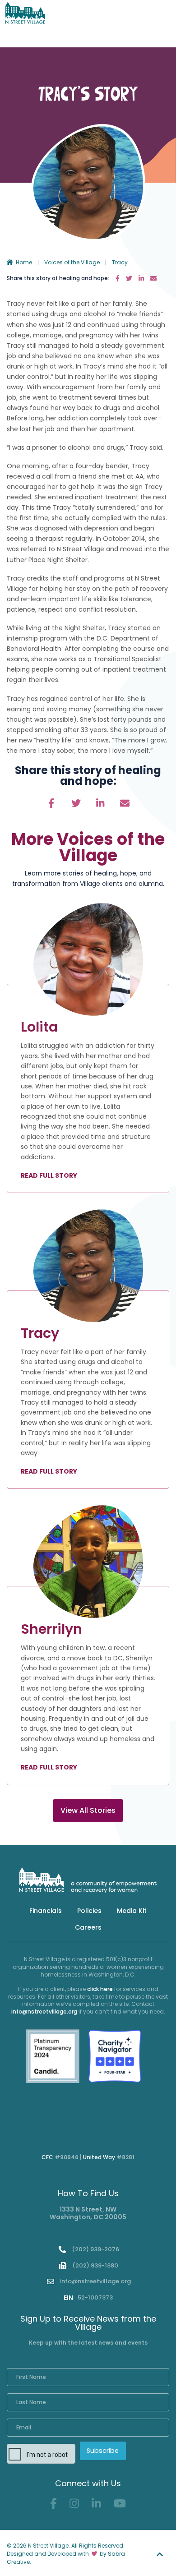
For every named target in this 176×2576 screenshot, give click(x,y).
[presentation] (71, 2455)
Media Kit (132, 1911)
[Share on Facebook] (118, 278)
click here (100, 1989)
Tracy (40, 1333)
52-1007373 (88, 2297)
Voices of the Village (72, 263)
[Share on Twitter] (130, 278)
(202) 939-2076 (95, 2249)
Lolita (39, 1027)
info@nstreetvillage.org (44, 2011)
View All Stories (88, 1810)
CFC (47, 2157)
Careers (88, 1927)
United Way (99, 2157)
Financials (46, 1911)
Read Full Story (49, 1176)
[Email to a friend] (153, 278)
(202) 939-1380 (95, 2265)
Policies (89, 1911)
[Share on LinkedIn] (142, 278)
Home (24, 263)
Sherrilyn (51, 1629)
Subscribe (103, 2451)
